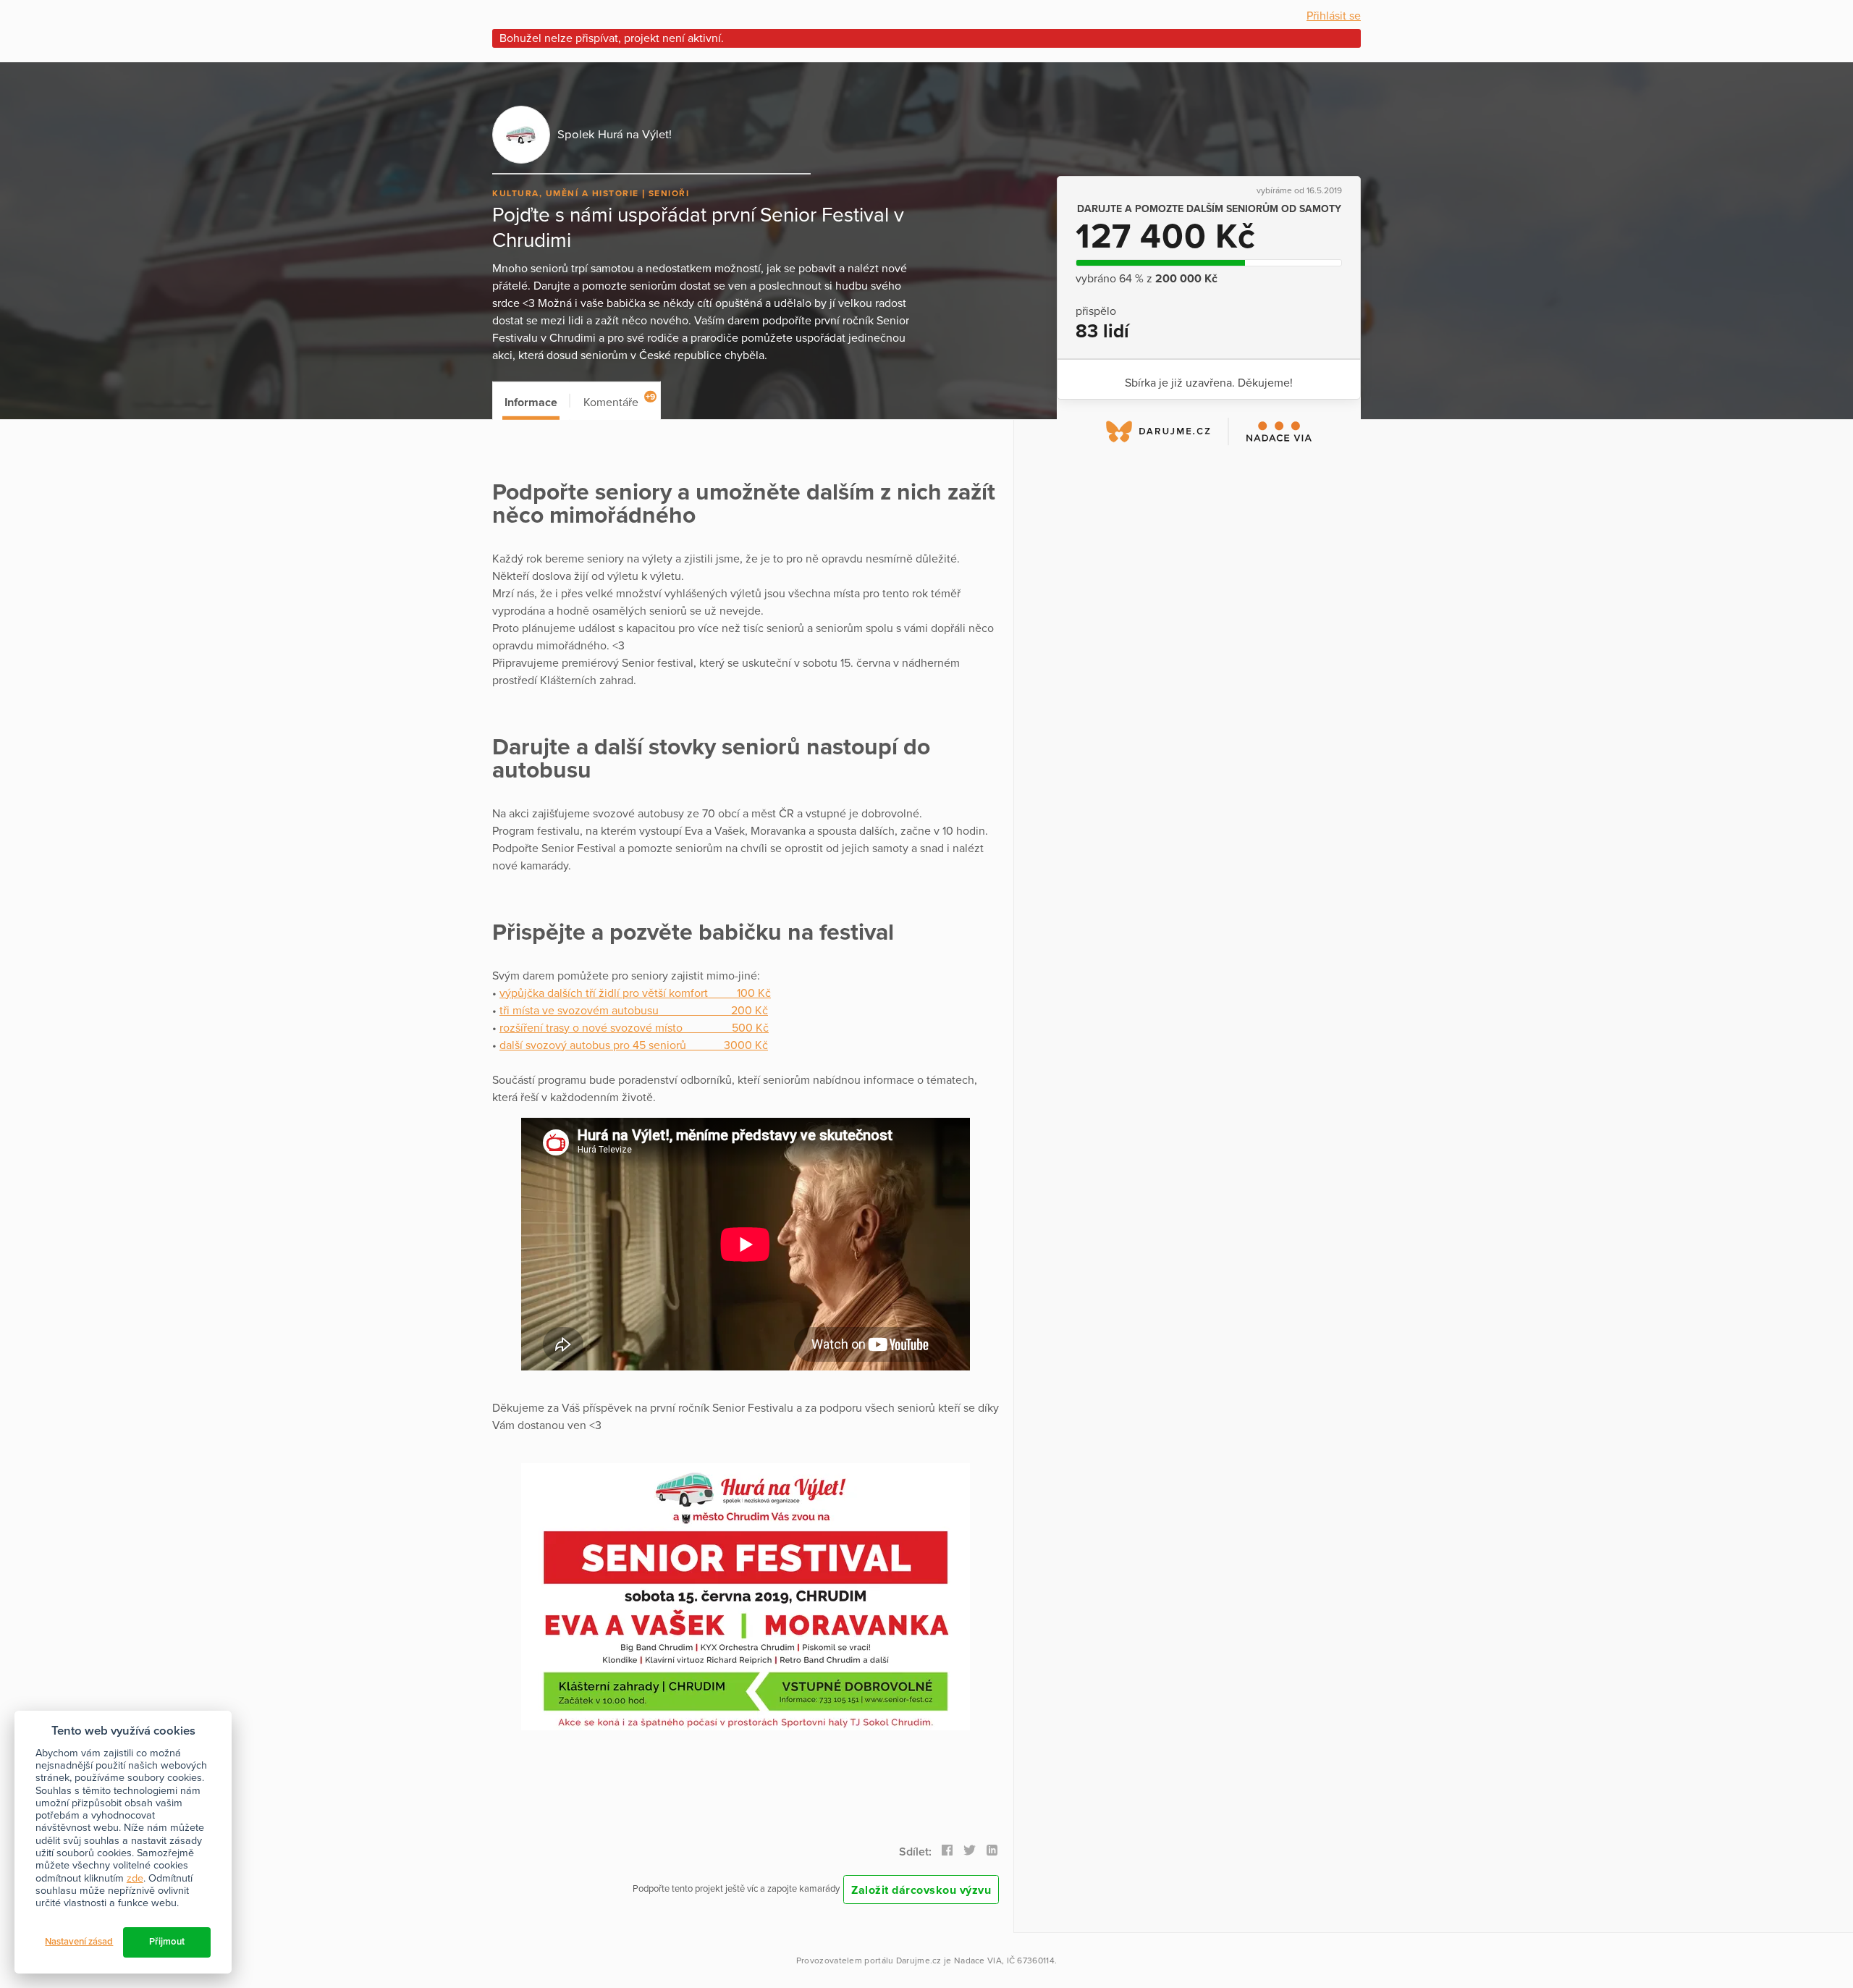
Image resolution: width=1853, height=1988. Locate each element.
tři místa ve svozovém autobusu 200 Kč (634, 1011)
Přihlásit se (1334, 16)
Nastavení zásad (79, 1942)
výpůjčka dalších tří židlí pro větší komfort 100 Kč (635, 993)
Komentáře (619, 401)
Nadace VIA (978, 1960)
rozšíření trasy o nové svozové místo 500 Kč (634, 1028)
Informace (531, 403)
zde (135, 1878)
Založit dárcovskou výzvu (921, 1890)
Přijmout (167, 1942)
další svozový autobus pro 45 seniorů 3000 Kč (634, 1045)
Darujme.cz (919, 1960)
